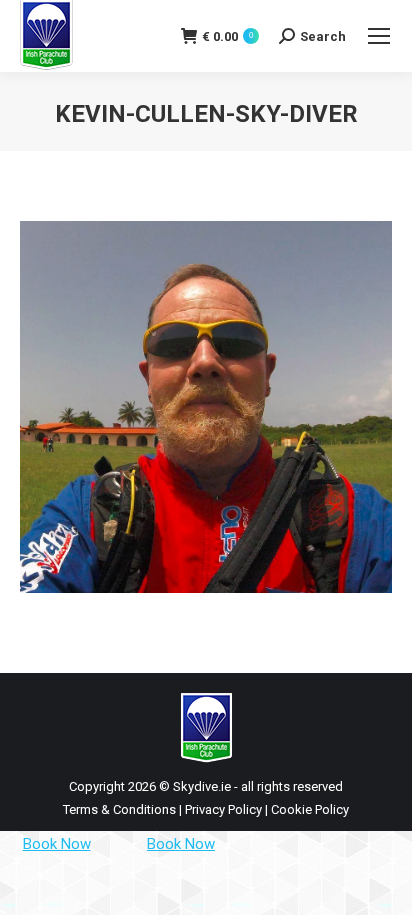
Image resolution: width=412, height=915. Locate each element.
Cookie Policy (310, 809)
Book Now (57, 844)
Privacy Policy (223, 809)
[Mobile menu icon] (379, 36)
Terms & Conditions (119, 809)
